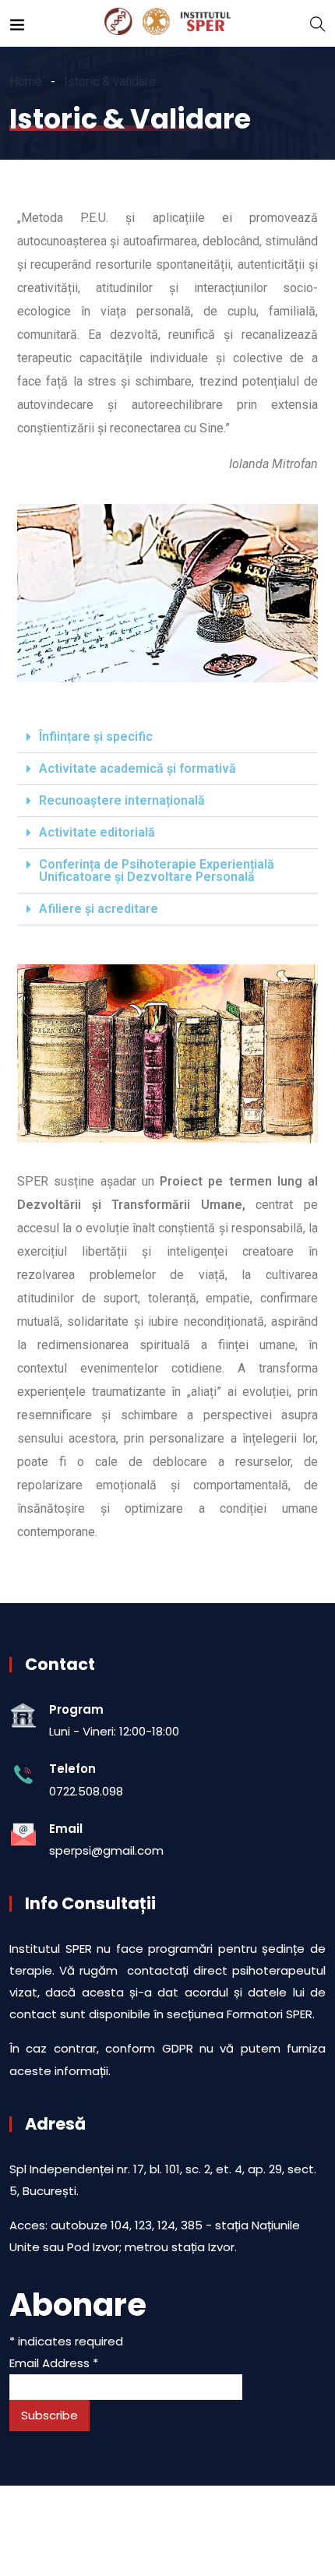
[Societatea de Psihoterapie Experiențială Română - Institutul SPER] (167, 23)
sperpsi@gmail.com (106, 1850)
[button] (167, 737)
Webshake (183, 2539)
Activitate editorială (97, 832)
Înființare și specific (96, 737)
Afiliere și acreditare (99, 909)
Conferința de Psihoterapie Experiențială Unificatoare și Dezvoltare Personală (157, 870)
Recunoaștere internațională (122, 800)
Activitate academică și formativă (138, 768)
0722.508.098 (86, 1791)
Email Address (54, 2363)
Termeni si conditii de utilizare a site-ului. (106, 2522)
